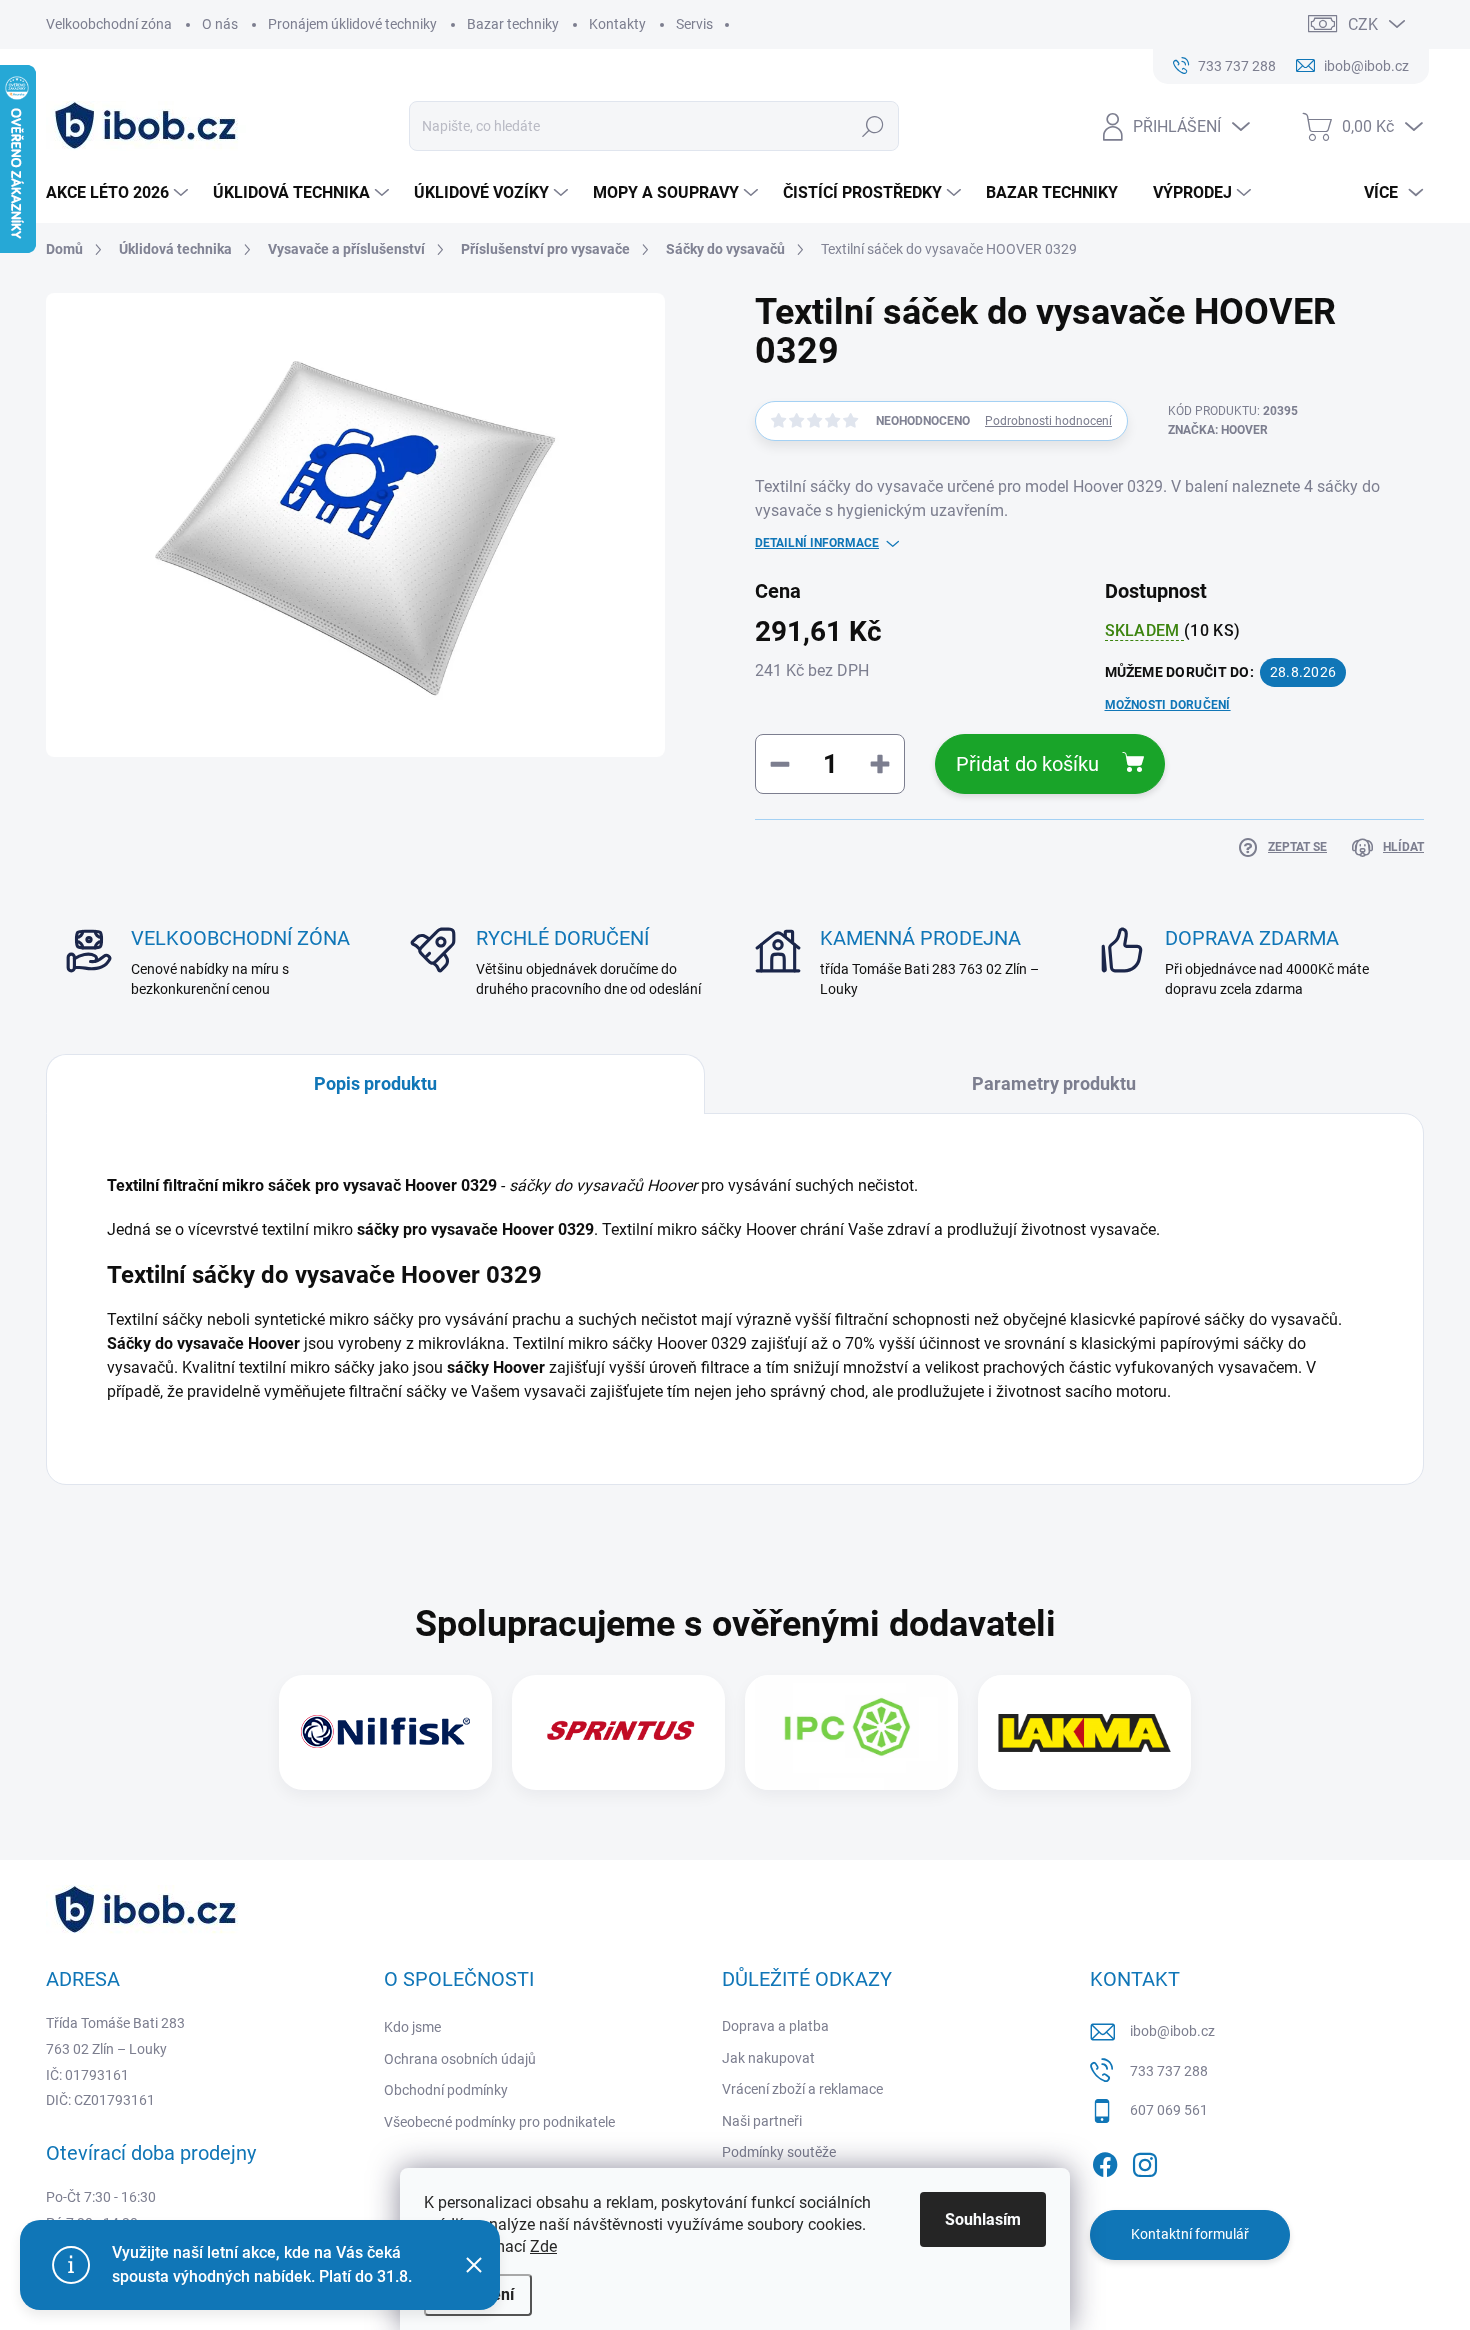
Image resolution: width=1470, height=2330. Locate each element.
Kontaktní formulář (1190, 2234)
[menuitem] (119, 193)
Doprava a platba (775, 2026)
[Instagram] (1145, 2161)
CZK (1363, 24)
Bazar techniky (513, 24)
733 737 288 (1169, 2071)
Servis (694, 24)
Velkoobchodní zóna (109, 24)
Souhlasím (983, 2219)
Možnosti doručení (1168, 705)
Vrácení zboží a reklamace (802, 2089)
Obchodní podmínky (446, 2090)
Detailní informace (817, 543)
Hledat (873, 126)
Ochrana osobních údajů (460, 2059)
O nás (220, 24)
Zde (543, 2246)
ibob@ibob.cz (1172, 2031)
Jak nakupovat (768, 2058)
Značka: (1218, 430)
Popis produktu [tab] (375, 1083)
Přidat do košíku (1027, 764)
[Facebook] (1105, 2161)
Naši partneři (762, 2121)
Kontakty (617, 24)
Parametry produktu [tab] (1054, 1083)
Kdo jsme (412, 2027)
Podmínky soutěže (779, 2152)
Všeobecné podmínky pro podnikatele (499, 2122)
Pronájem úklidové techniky (352, 24)
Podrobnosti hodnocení (1048, 421)
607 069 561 (1169, 2110)
